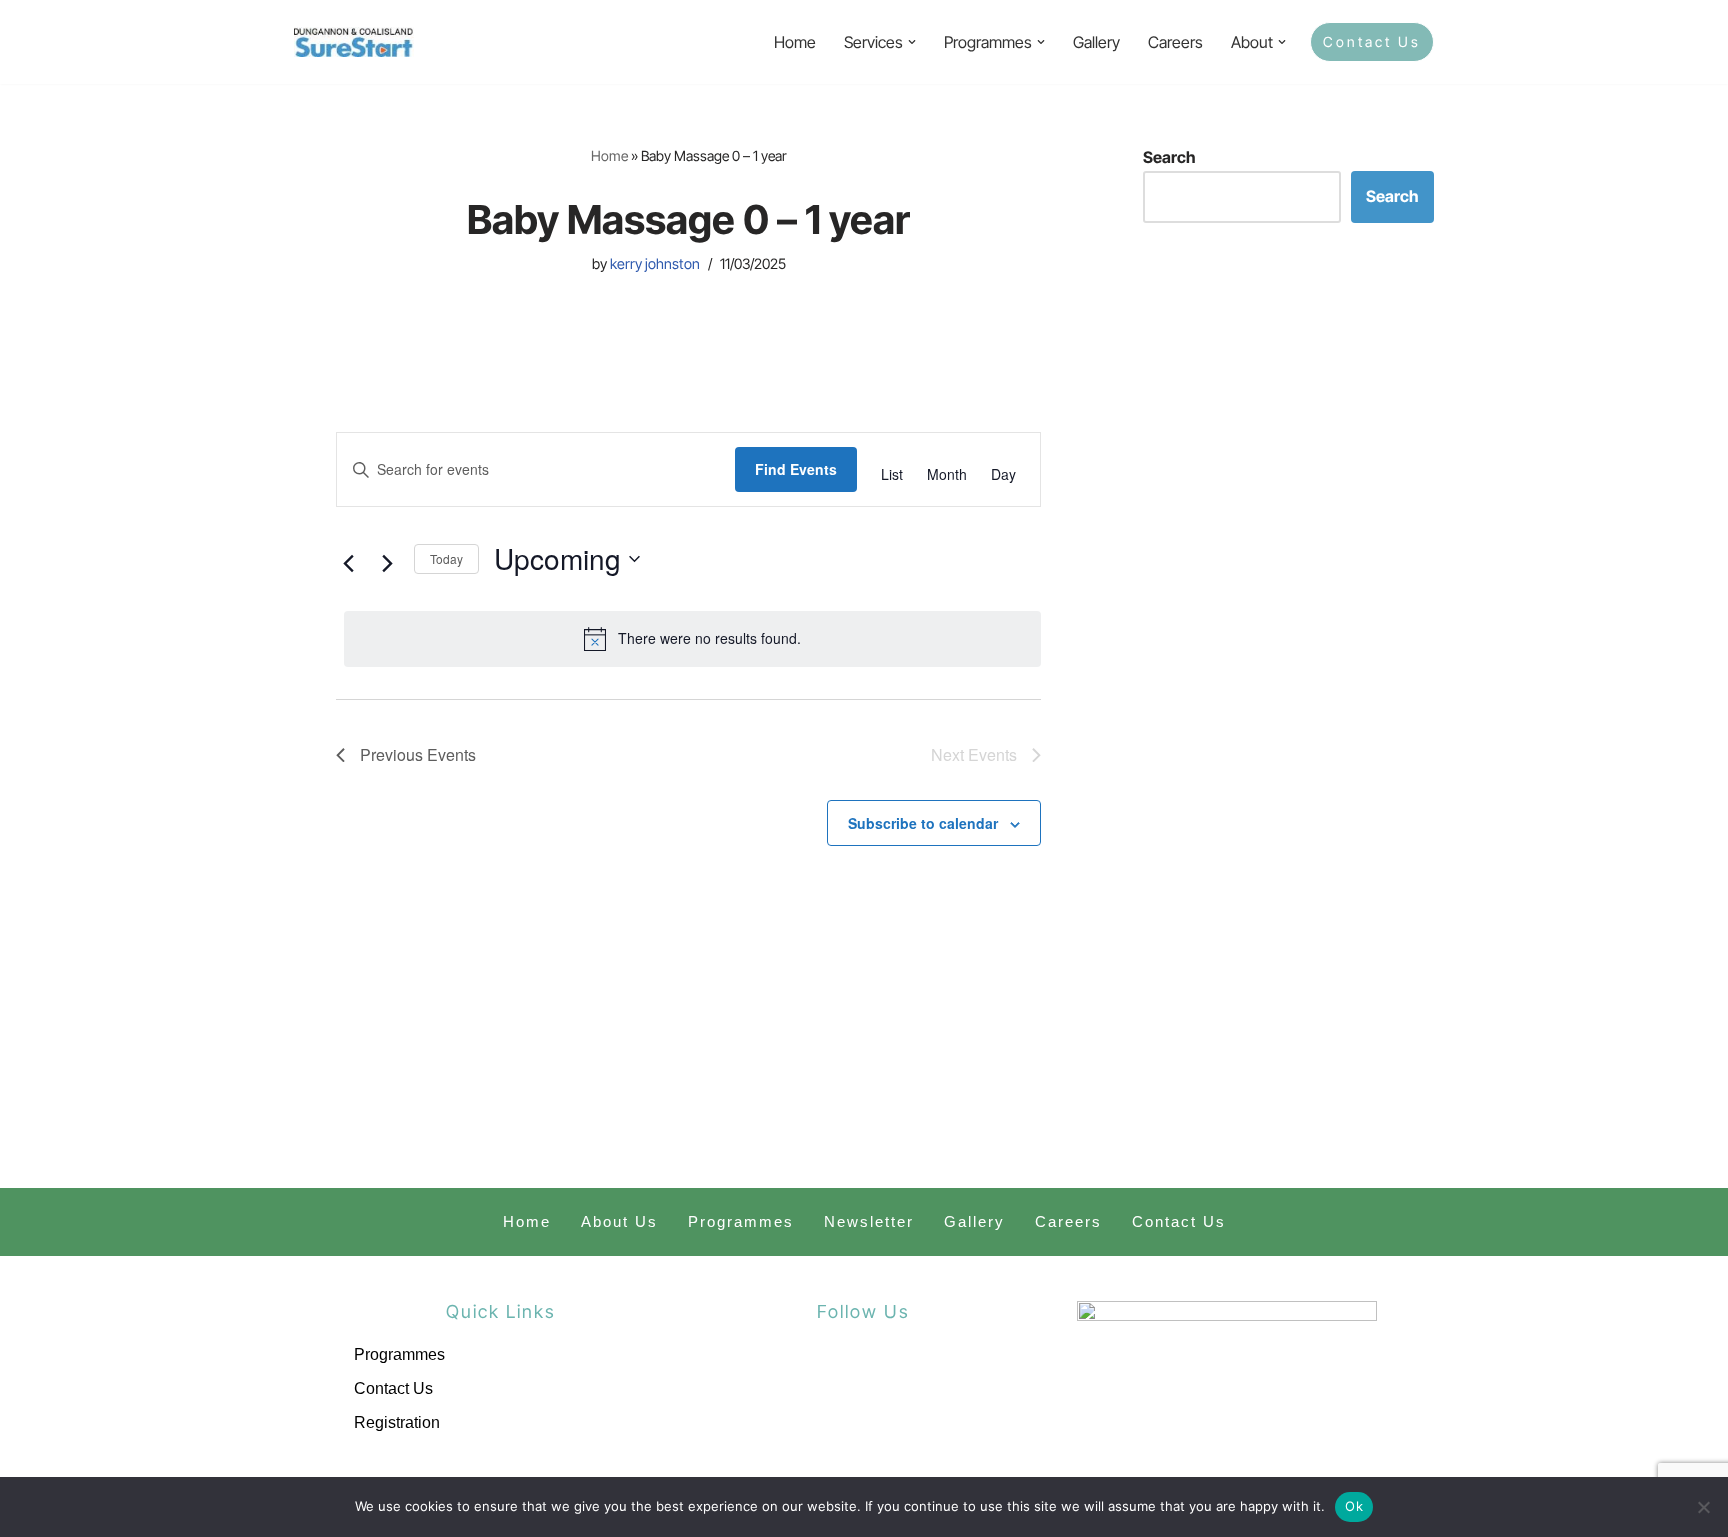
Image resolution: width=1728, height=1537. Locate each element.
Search (1169, 157)
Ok (1354, 1506)
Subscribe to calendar (923, 823)
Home (795, 42)
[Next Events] (387, 564)
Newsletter (869, 1221)
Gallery (1096, 42)
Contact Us (1372, 41)
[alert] (692, 639)
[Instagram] (912, 1389)
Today (446, 558)
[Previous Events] (348, 564)
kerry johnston (655, 263)
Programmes (741, 1221)
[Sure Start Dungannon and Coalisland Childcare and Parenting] (354, 42)
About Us (619, 1221)
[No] (1703, 1507)
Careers (1175, 42)
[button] (912, 42)
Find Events (796, 469)
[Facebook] (815, 1389)
